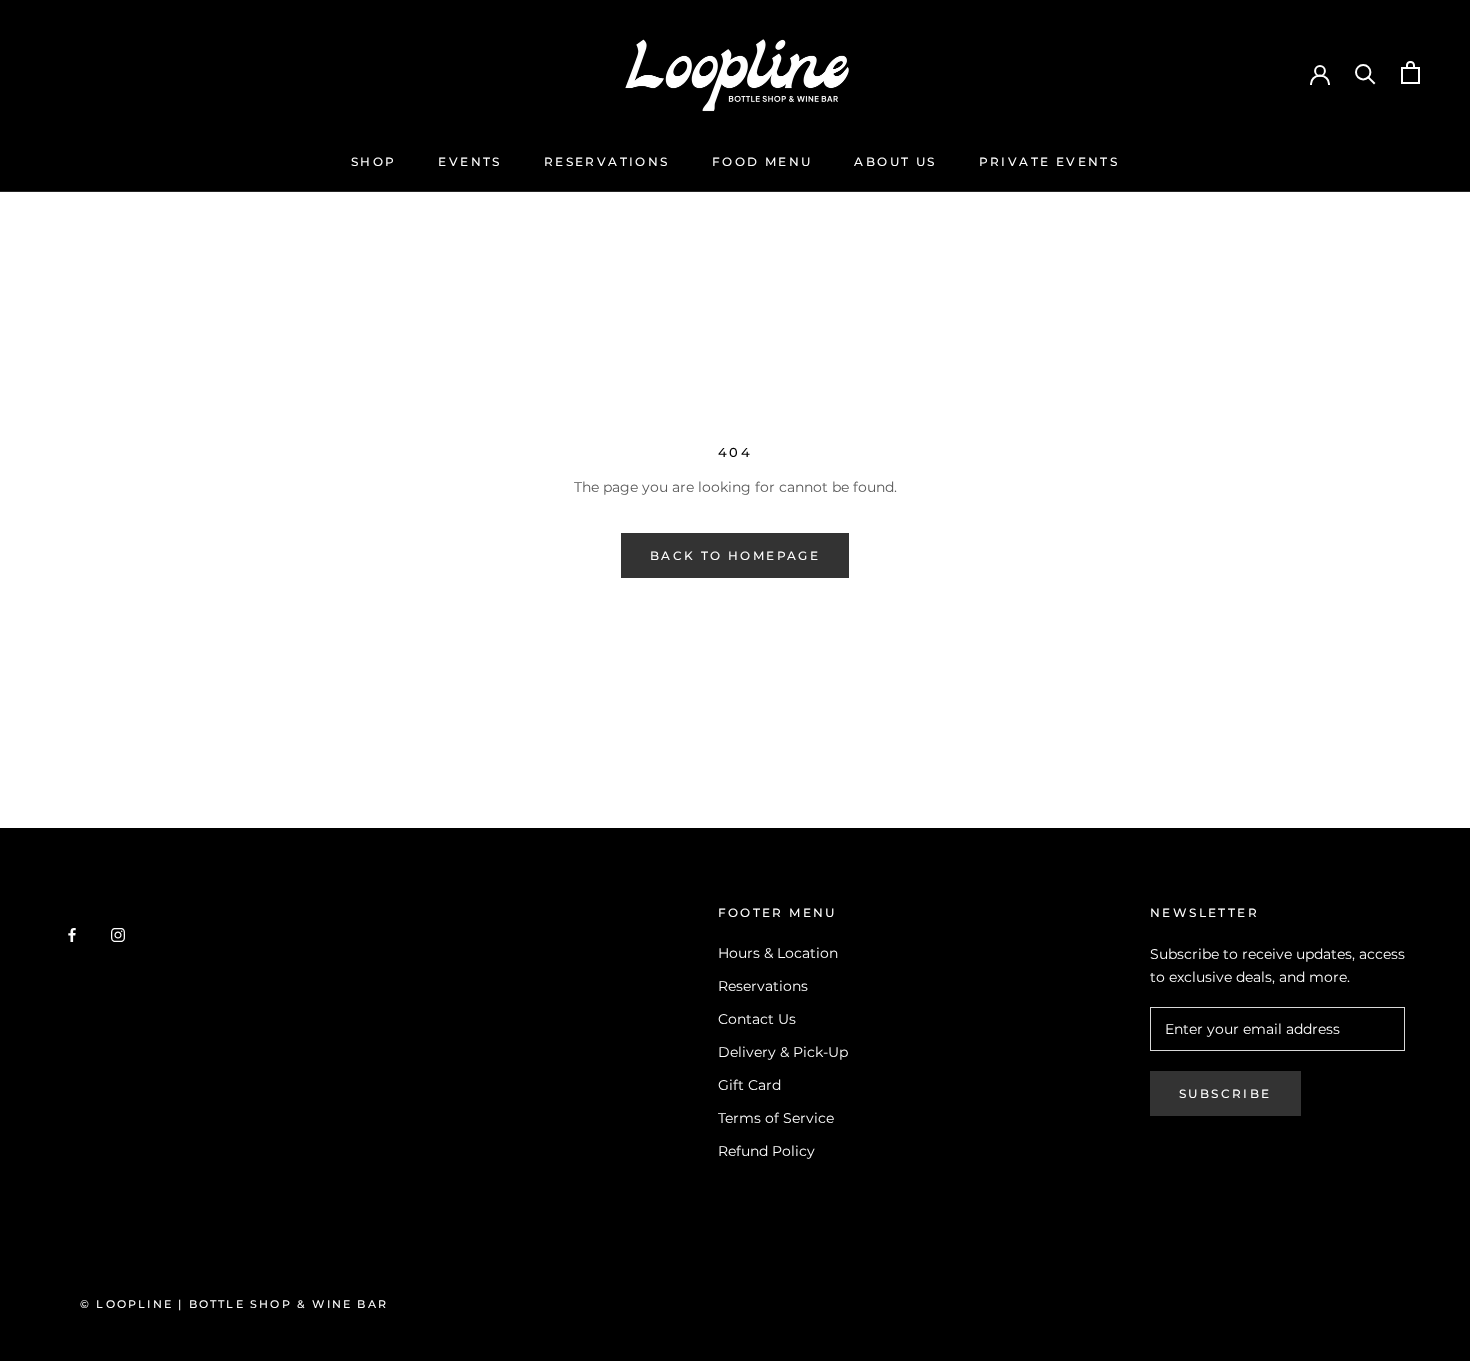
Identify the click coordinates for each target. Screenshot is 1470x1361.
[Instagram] (118, 934)
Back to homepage (735, 555)
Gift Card (749, 1085)
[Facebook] (72, 934)
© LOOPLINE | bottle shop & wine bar (234, 1304)
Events (469, 161)
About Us (895, 161)
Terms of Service (776, 1118)
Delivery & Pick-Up (783, 1052)
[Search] (1365, 72)
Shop (374, 161)
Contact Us (757, 1019)
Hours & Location (778, 953)
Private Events (1049, 161)
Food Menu (762, 161)
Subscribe (1225, 1093)
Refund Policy (766, 1151)
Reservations (607, 161)
